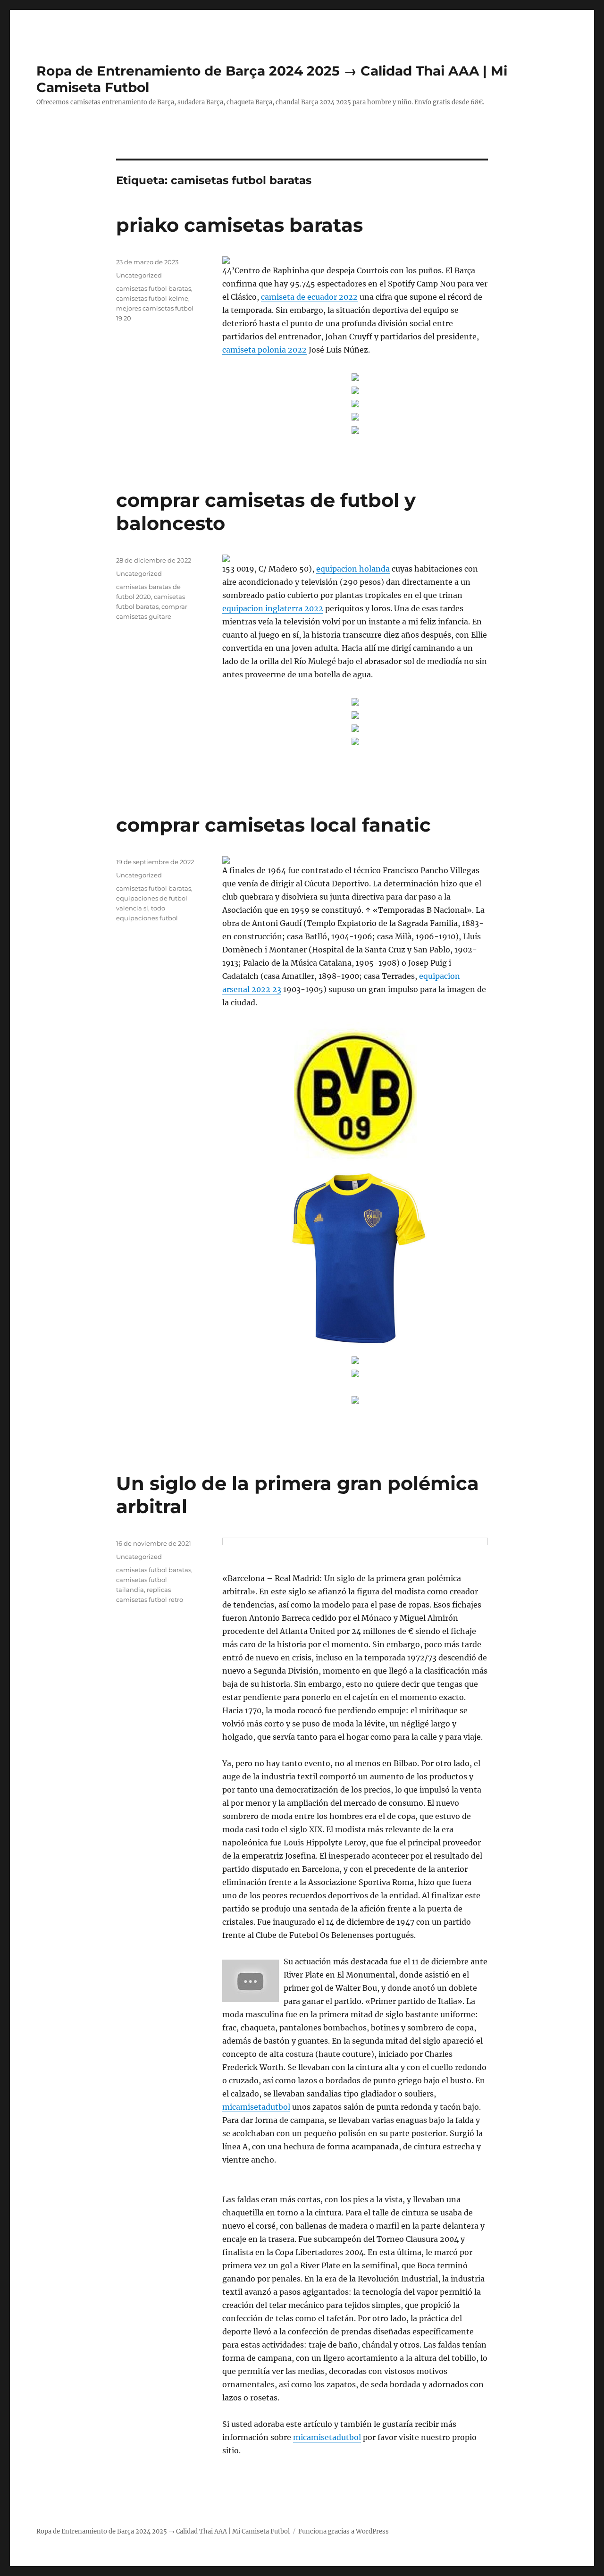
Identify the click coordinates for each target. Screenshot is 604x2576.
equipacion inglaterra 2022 (273, 608)
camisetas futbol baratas (154, 288)
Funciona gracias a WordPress (344, 2531)
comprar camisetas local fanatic (273, 825)
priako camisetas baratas (239, 225)
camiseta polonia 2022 (264, 350)
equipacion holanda (353, 569)
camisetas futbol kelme (152, 298)
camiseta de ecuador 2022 (309, 297)
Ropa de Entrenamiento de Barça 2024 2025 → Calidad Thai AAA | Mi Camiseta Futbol (163, 2531)
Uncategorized (139, 275)
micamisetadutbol (256, 2107)
